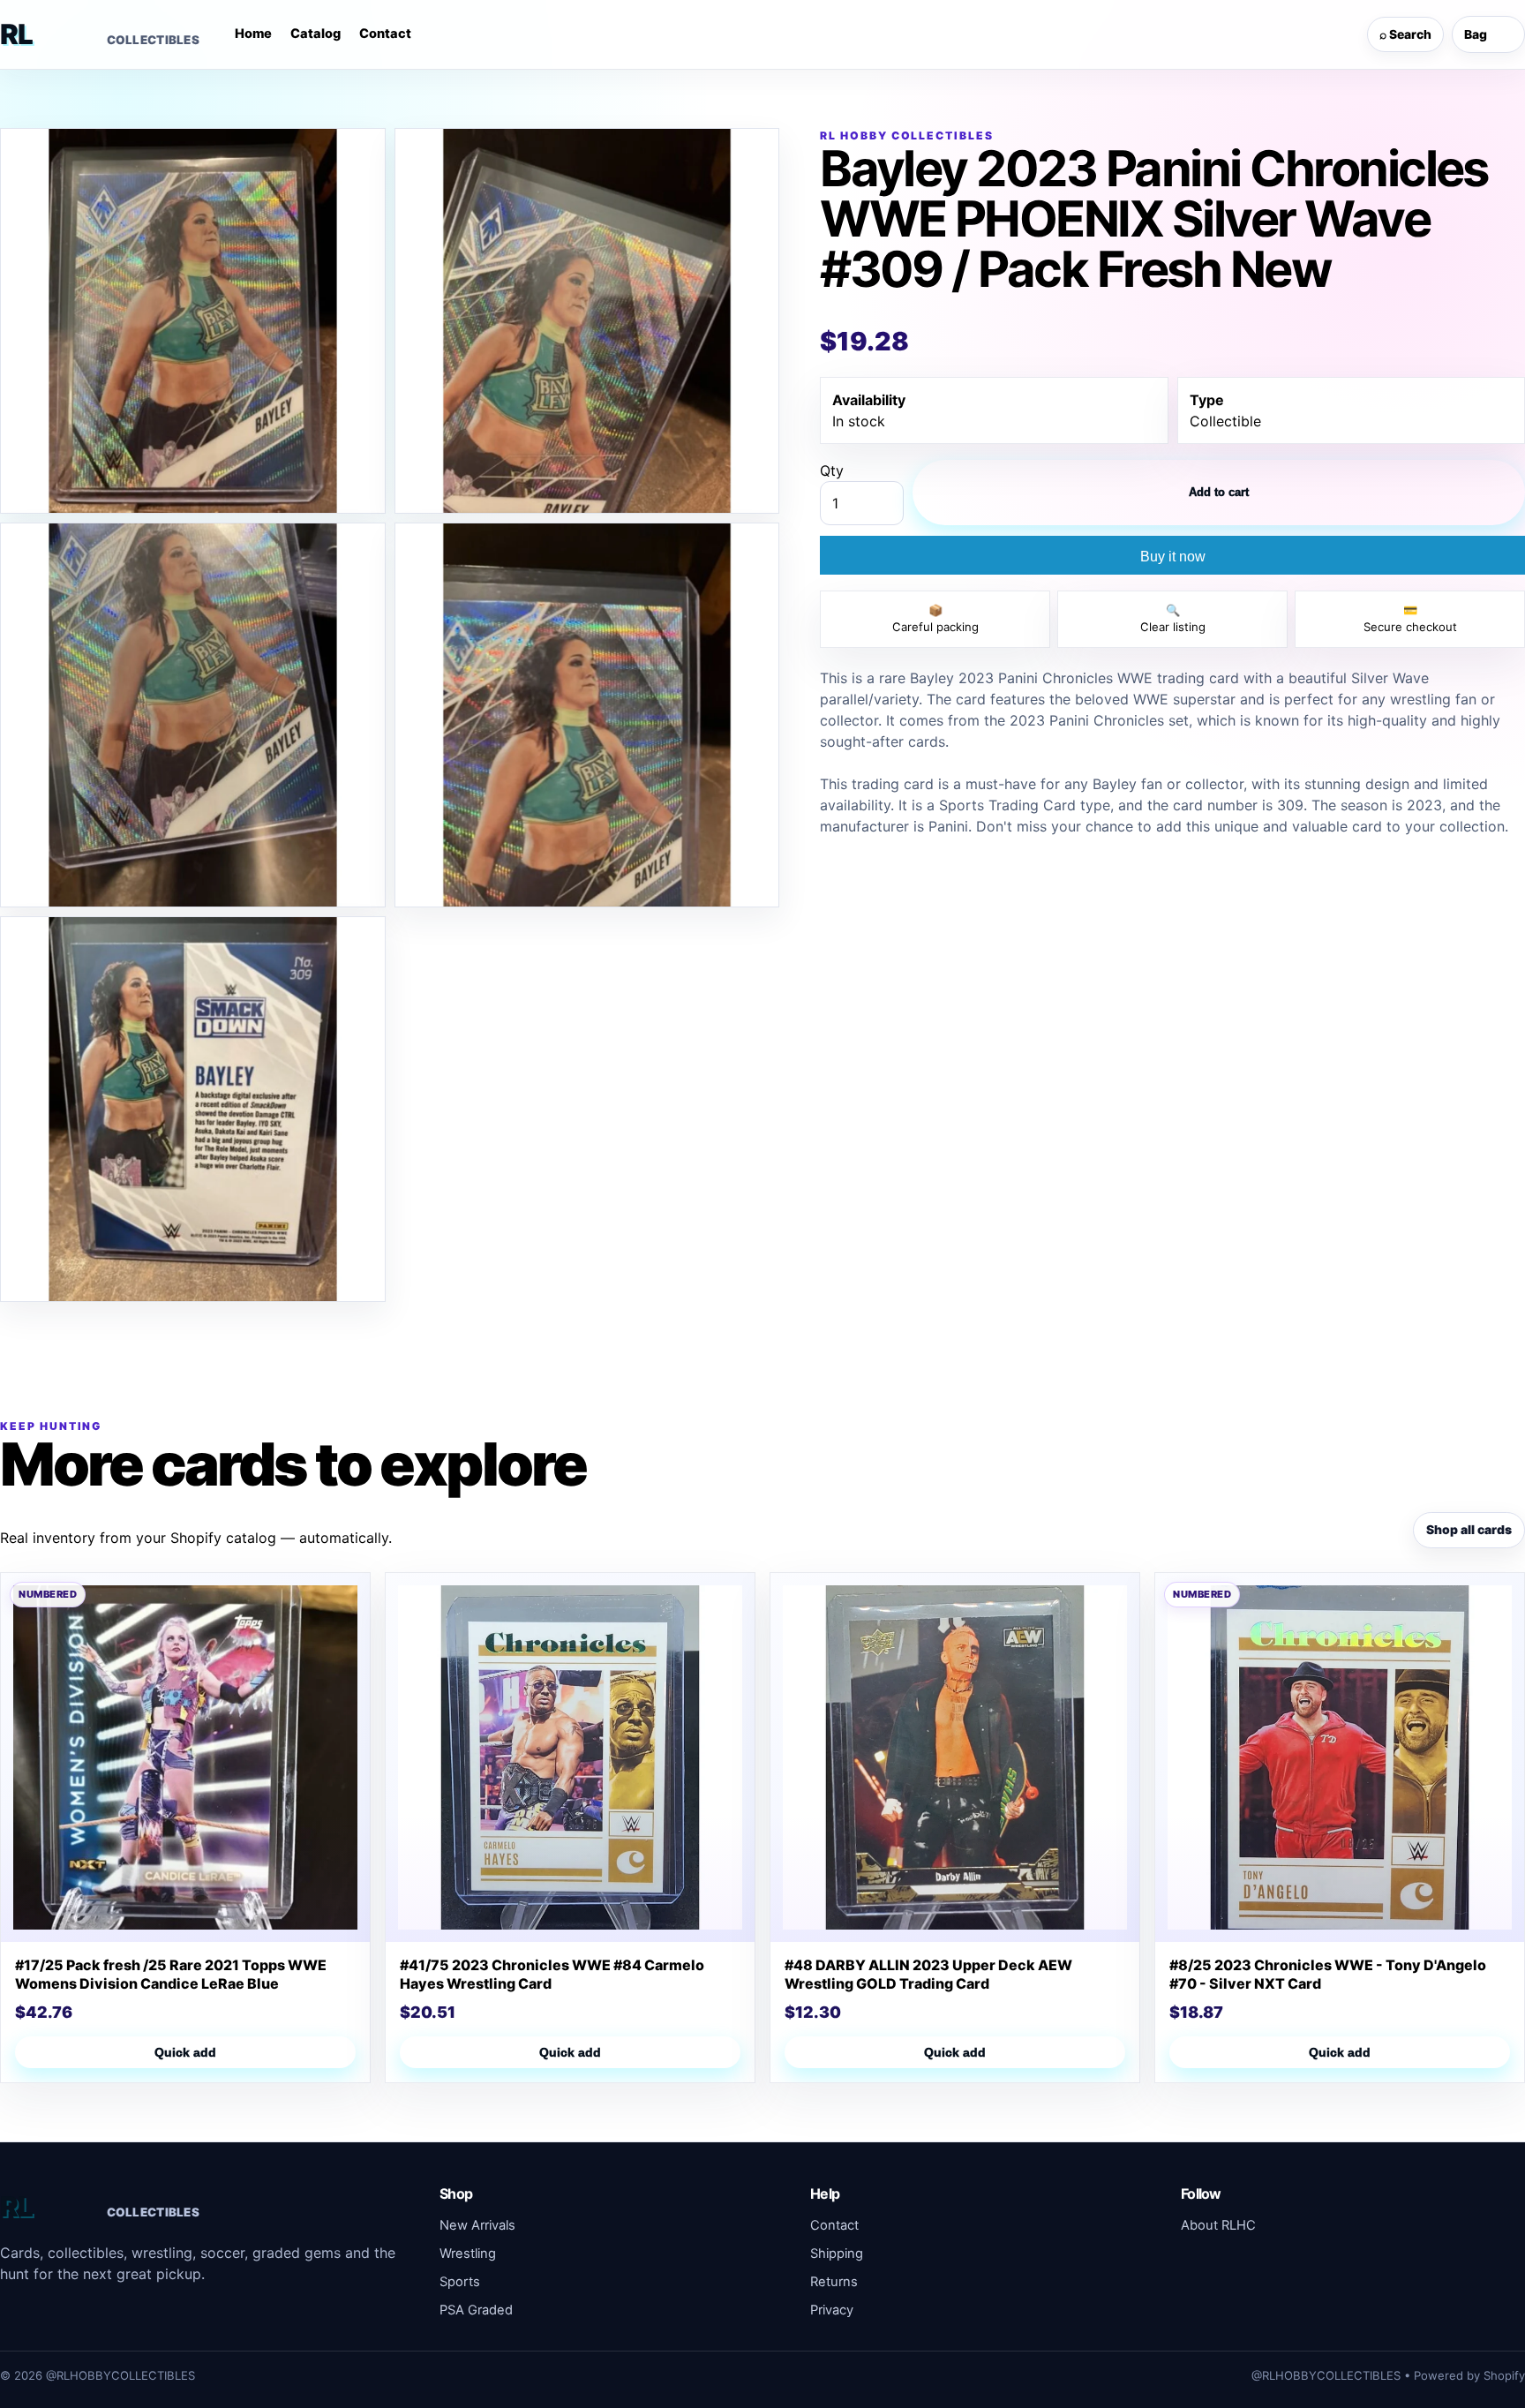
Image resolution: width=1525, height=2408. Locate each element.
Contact (385, 34)
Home (253, 34)
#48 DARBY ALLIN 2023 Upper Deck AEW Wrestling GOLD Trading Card (928, 1974)
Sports (460, 2282)
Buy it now (1173, 557)
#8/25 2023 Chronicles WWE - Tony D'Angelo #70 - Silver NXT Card (1328, 1974)
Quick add (185, 2052)
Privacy (832, 2310)
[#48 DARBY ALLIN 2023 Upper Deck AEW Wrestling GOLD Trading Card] (955, 1757)
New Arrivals (477, 2225)
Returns (834, 2282)
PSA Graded (476, 2310)
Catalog (316, 34)
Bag (1486, 34)
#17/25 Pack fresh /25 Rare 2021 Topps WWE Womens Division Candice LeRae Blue (171, 1974)
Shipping (837, 2254)
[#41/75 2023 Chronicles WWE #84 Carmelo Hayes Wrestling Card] (570, 1757)
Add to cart (1219, 492)
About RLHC (1218, 2225)
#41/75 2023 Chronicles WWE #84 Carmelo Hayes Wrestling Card (552, 1974)
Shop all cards (1469, 1530)
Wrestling (468, 2254)
